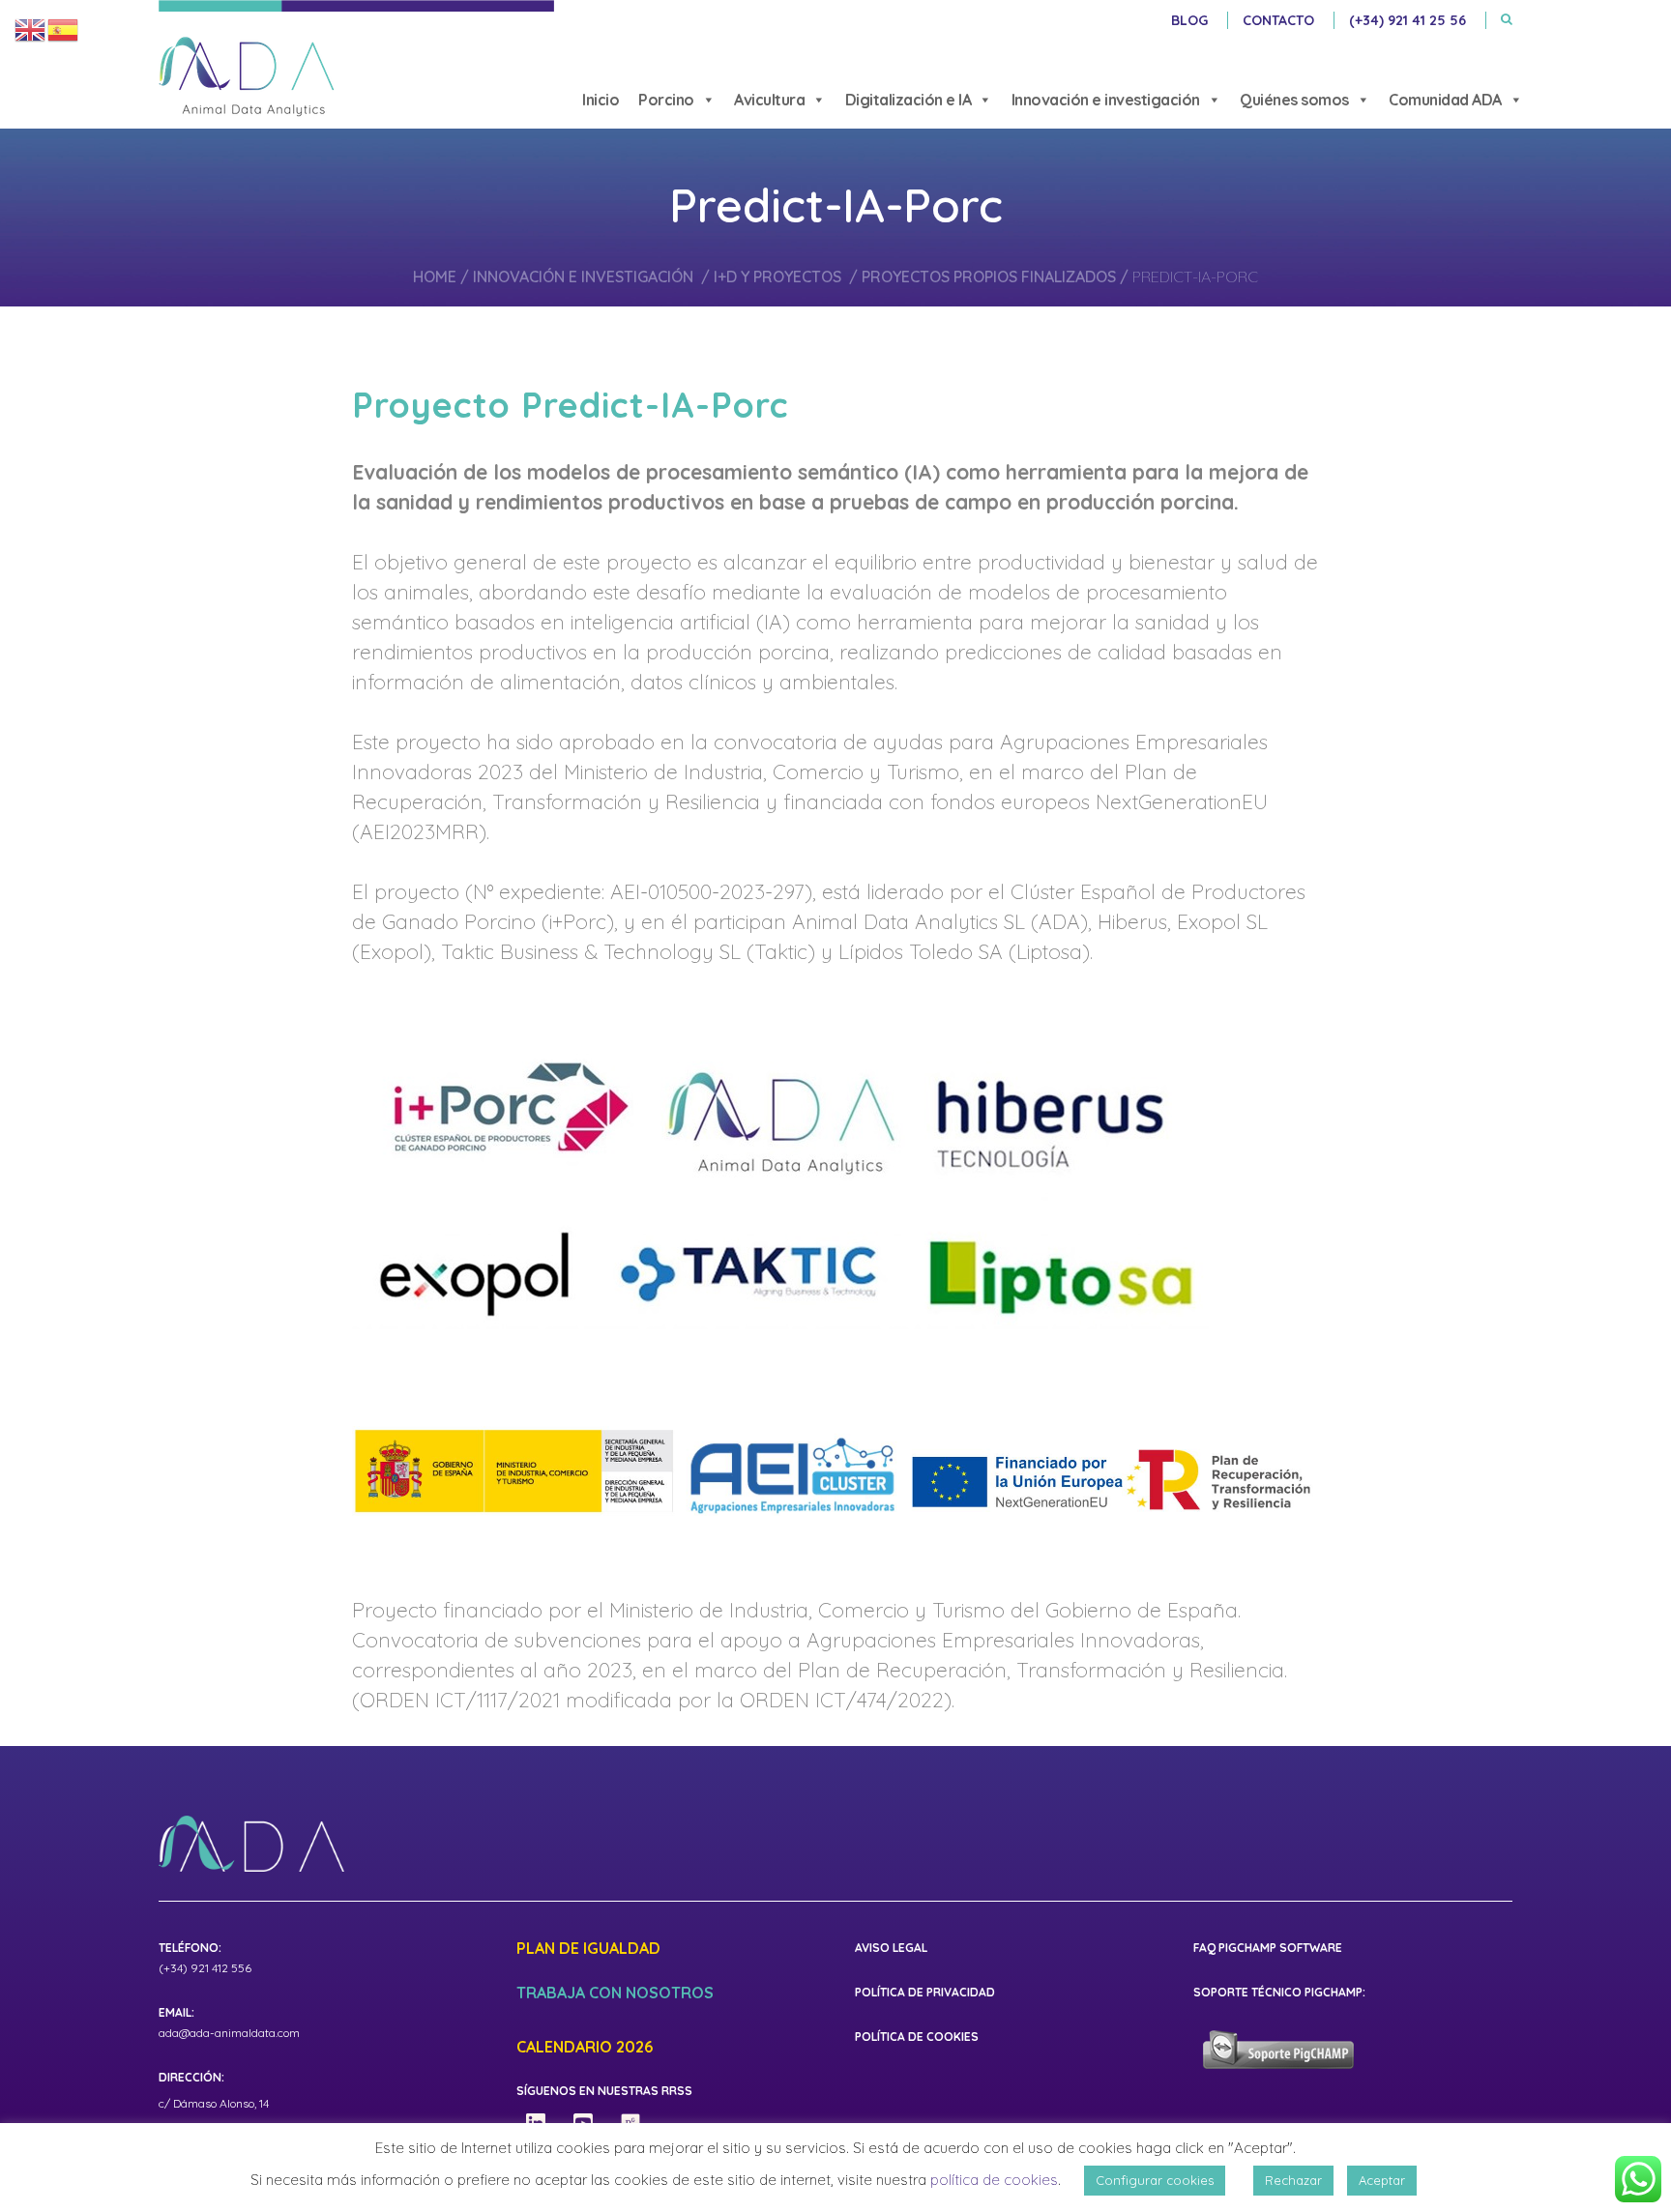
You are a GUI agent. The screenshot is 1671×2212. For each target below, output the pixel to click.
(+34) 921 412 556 (205, 1968)
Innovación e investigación (1106, 100)
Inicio (601, 100)
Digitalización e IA (909, 100)
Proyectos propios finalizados (989, 276)
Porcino (666, 100)
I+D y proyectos (777, 276)
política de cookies (994, 2180)
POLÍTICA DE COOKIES (917, 2037)
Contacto (1278, 20)
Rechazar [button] (1293, 2180)
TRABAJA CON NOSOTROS (615, 1994)
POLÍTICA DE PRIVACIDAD (925, 1992)
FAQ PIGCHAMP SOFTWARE (1268, 1948)
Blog (1189, 20)
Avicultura (769, 100)
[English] (31, 29)
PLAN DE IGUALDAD (588, 1949)
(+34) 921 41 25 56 (1407, 20)
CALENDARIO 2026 (585, 2048)
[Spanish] (64, 29)
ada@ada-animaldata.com (229, 2033)
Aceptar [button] (1382, 2180)
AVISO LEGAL (891, 1948)
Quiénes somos (1294, 100)
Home (435, 276)
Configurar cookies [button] (1155, 2180)
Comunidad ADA (1445, 100)
